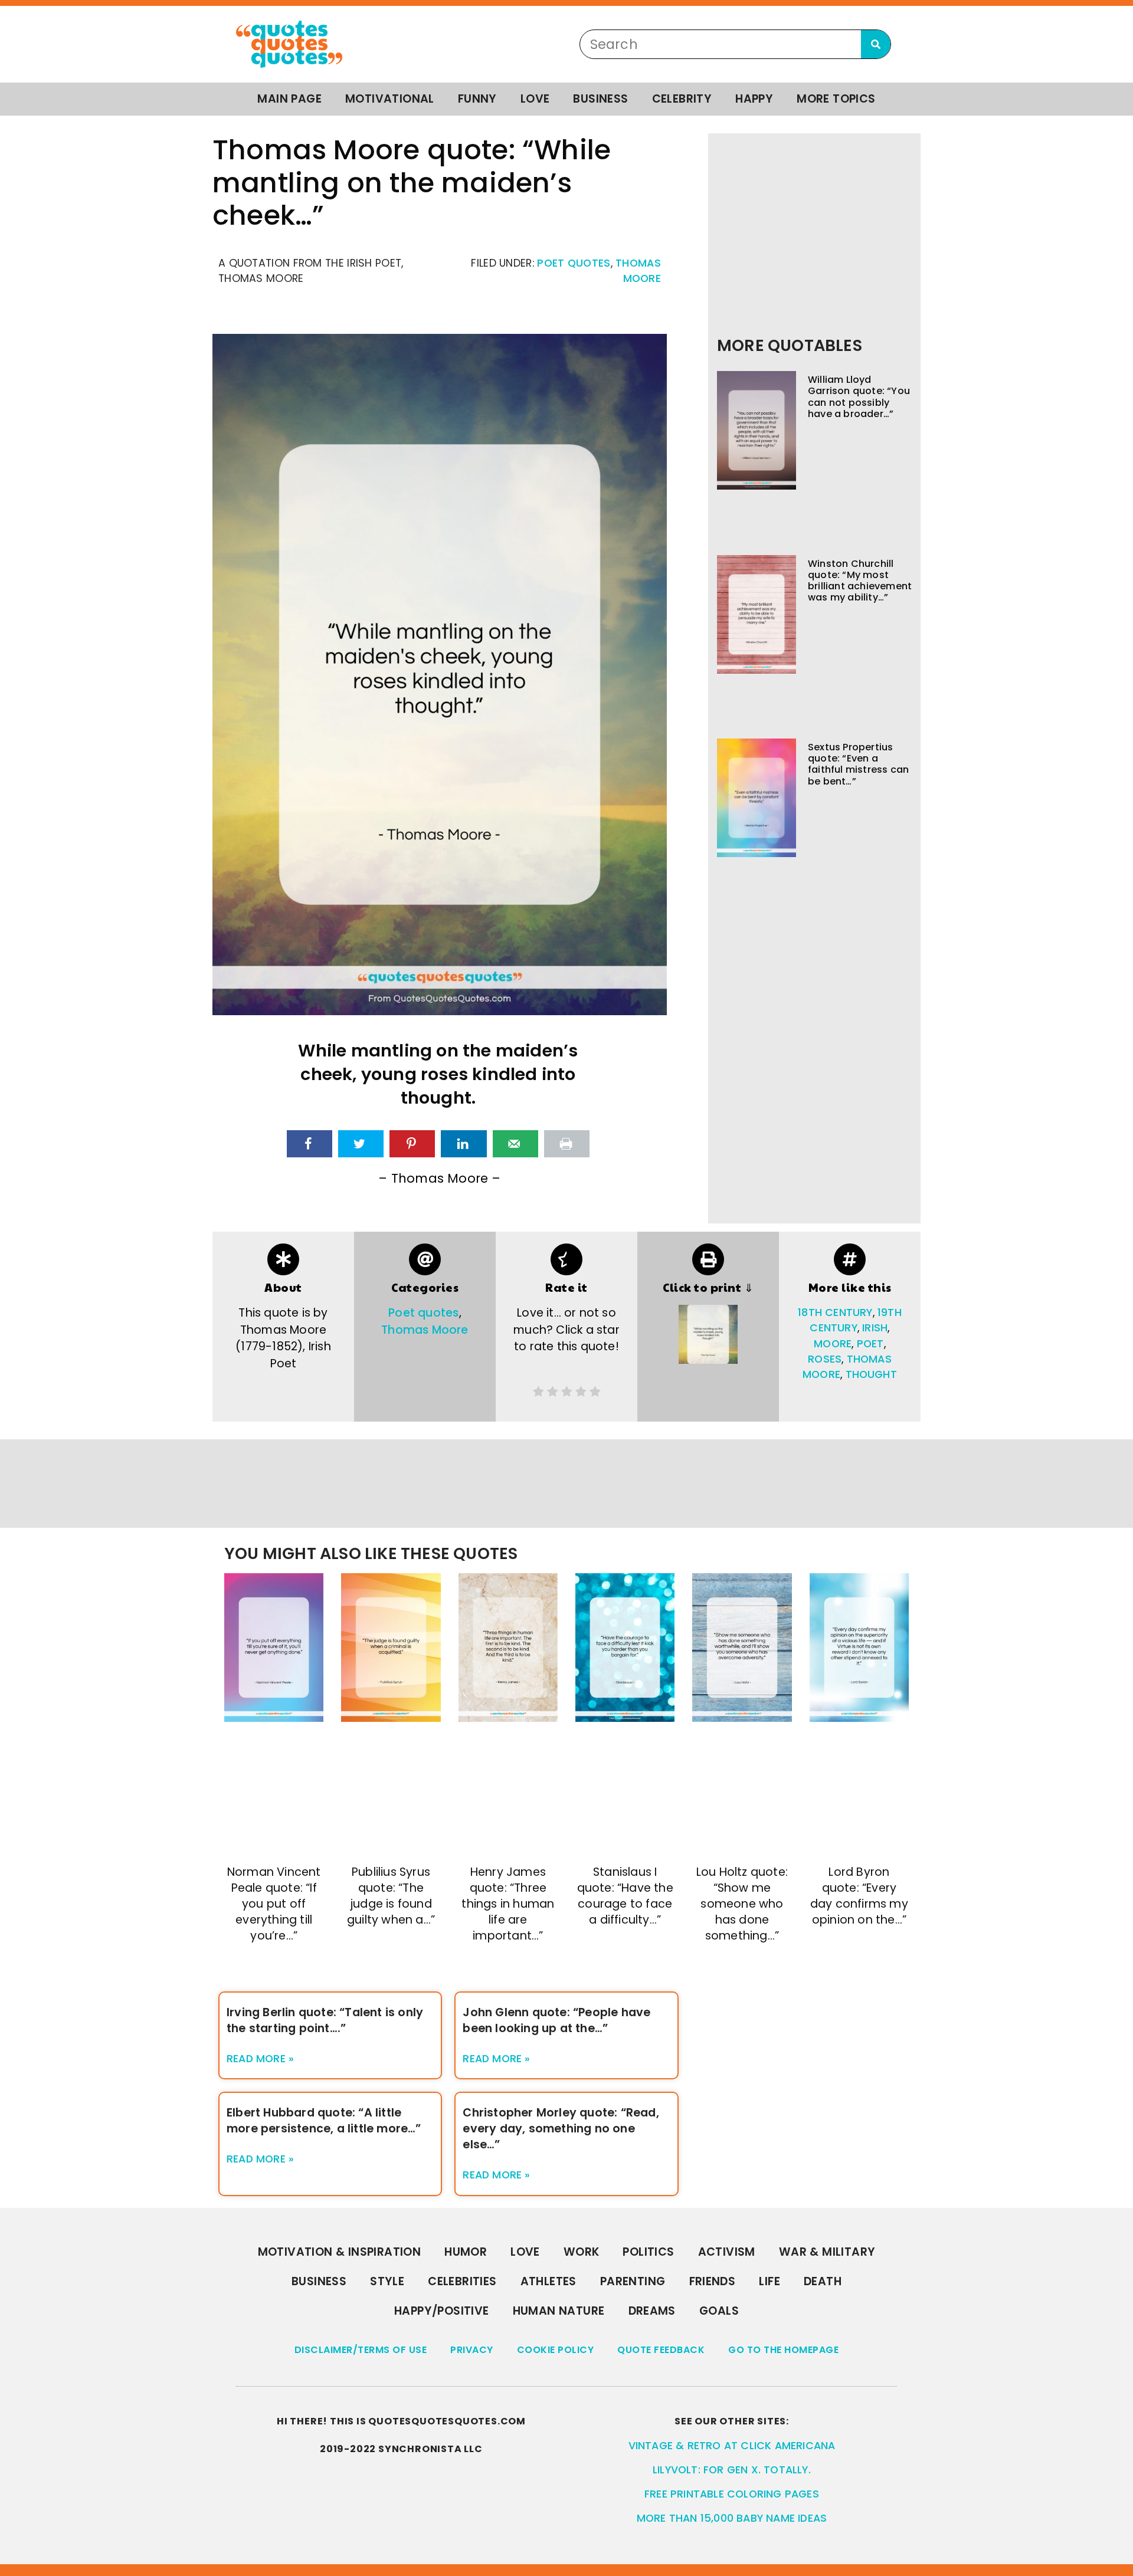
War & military (827, 2252)
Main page (289, 99)
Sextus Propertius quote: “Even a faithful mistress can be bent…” (858, 764)
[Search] (876, 44)
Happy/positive (442, 2311)
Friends (713, 2281)
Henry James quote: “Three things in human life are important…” (508, 1904)
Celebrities (462, 2281)
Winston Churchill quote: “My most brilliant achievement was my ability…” (860, 581)
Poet (870, 1344)
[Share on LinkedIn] (464, 1144)
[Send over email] (515, 1144)
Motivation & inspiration (340, 2252)
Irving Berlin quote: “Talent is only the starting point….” (325, 2020)
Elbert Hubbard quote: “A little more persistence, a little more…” (324, 2121)
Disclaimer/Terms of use (361, 2350)
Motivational (390, 99)
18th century (835, 1312)
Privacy (472, 2350)
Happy (754, 99)
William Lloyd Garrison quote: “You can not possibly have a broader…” (859, 397)
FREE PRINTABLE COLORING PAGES (732, 2494)
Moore (833, 1344)
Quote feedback (661, 2350)
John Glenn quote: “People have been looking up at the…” (556, 2020)
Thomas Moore (425, 1330)
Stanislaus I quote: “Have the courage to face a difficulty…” (625, 1896)
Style (387, 2281)
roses (825, 1359)
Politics (648, 2252)
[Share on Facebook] (310, 1144)
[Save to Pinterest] (412, 1144)
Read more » (260, 2059)
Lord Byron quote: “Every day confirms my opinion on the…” (859, 1896)
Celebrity (682, 99)
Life (769, 2281)
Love (535, 99)
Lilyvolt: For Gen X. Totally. (732, 2470)
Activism (727, 2252)
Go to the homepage (783, 2350)
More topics (836, 99)
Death (823, 2281)
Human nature (559, 2311)
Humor (466, 2252)
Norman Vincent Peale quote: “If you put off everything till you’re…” (274, 1904)
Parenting (633, 2281)
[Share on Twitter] (361, 1144)
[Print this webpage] (567, 1144)
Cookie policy (556, 2350)
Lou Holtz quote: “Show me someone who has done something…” (742, 1904)
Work (582, 2252)
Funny (477, 99)
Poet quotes (574, 263)
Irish (875, 1328)
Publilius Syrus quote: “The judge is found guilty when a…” (391, 1896)
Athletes (549, 2281)
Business (600, 99)
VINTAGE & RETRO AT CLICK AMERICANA (732, 2446)
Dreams (652, 2311)
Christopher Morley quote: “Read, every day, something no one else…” (561, 2129)
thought (871, 1374)
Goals (719, 2311)
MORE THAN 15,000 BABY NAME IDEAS (732, 2518)
